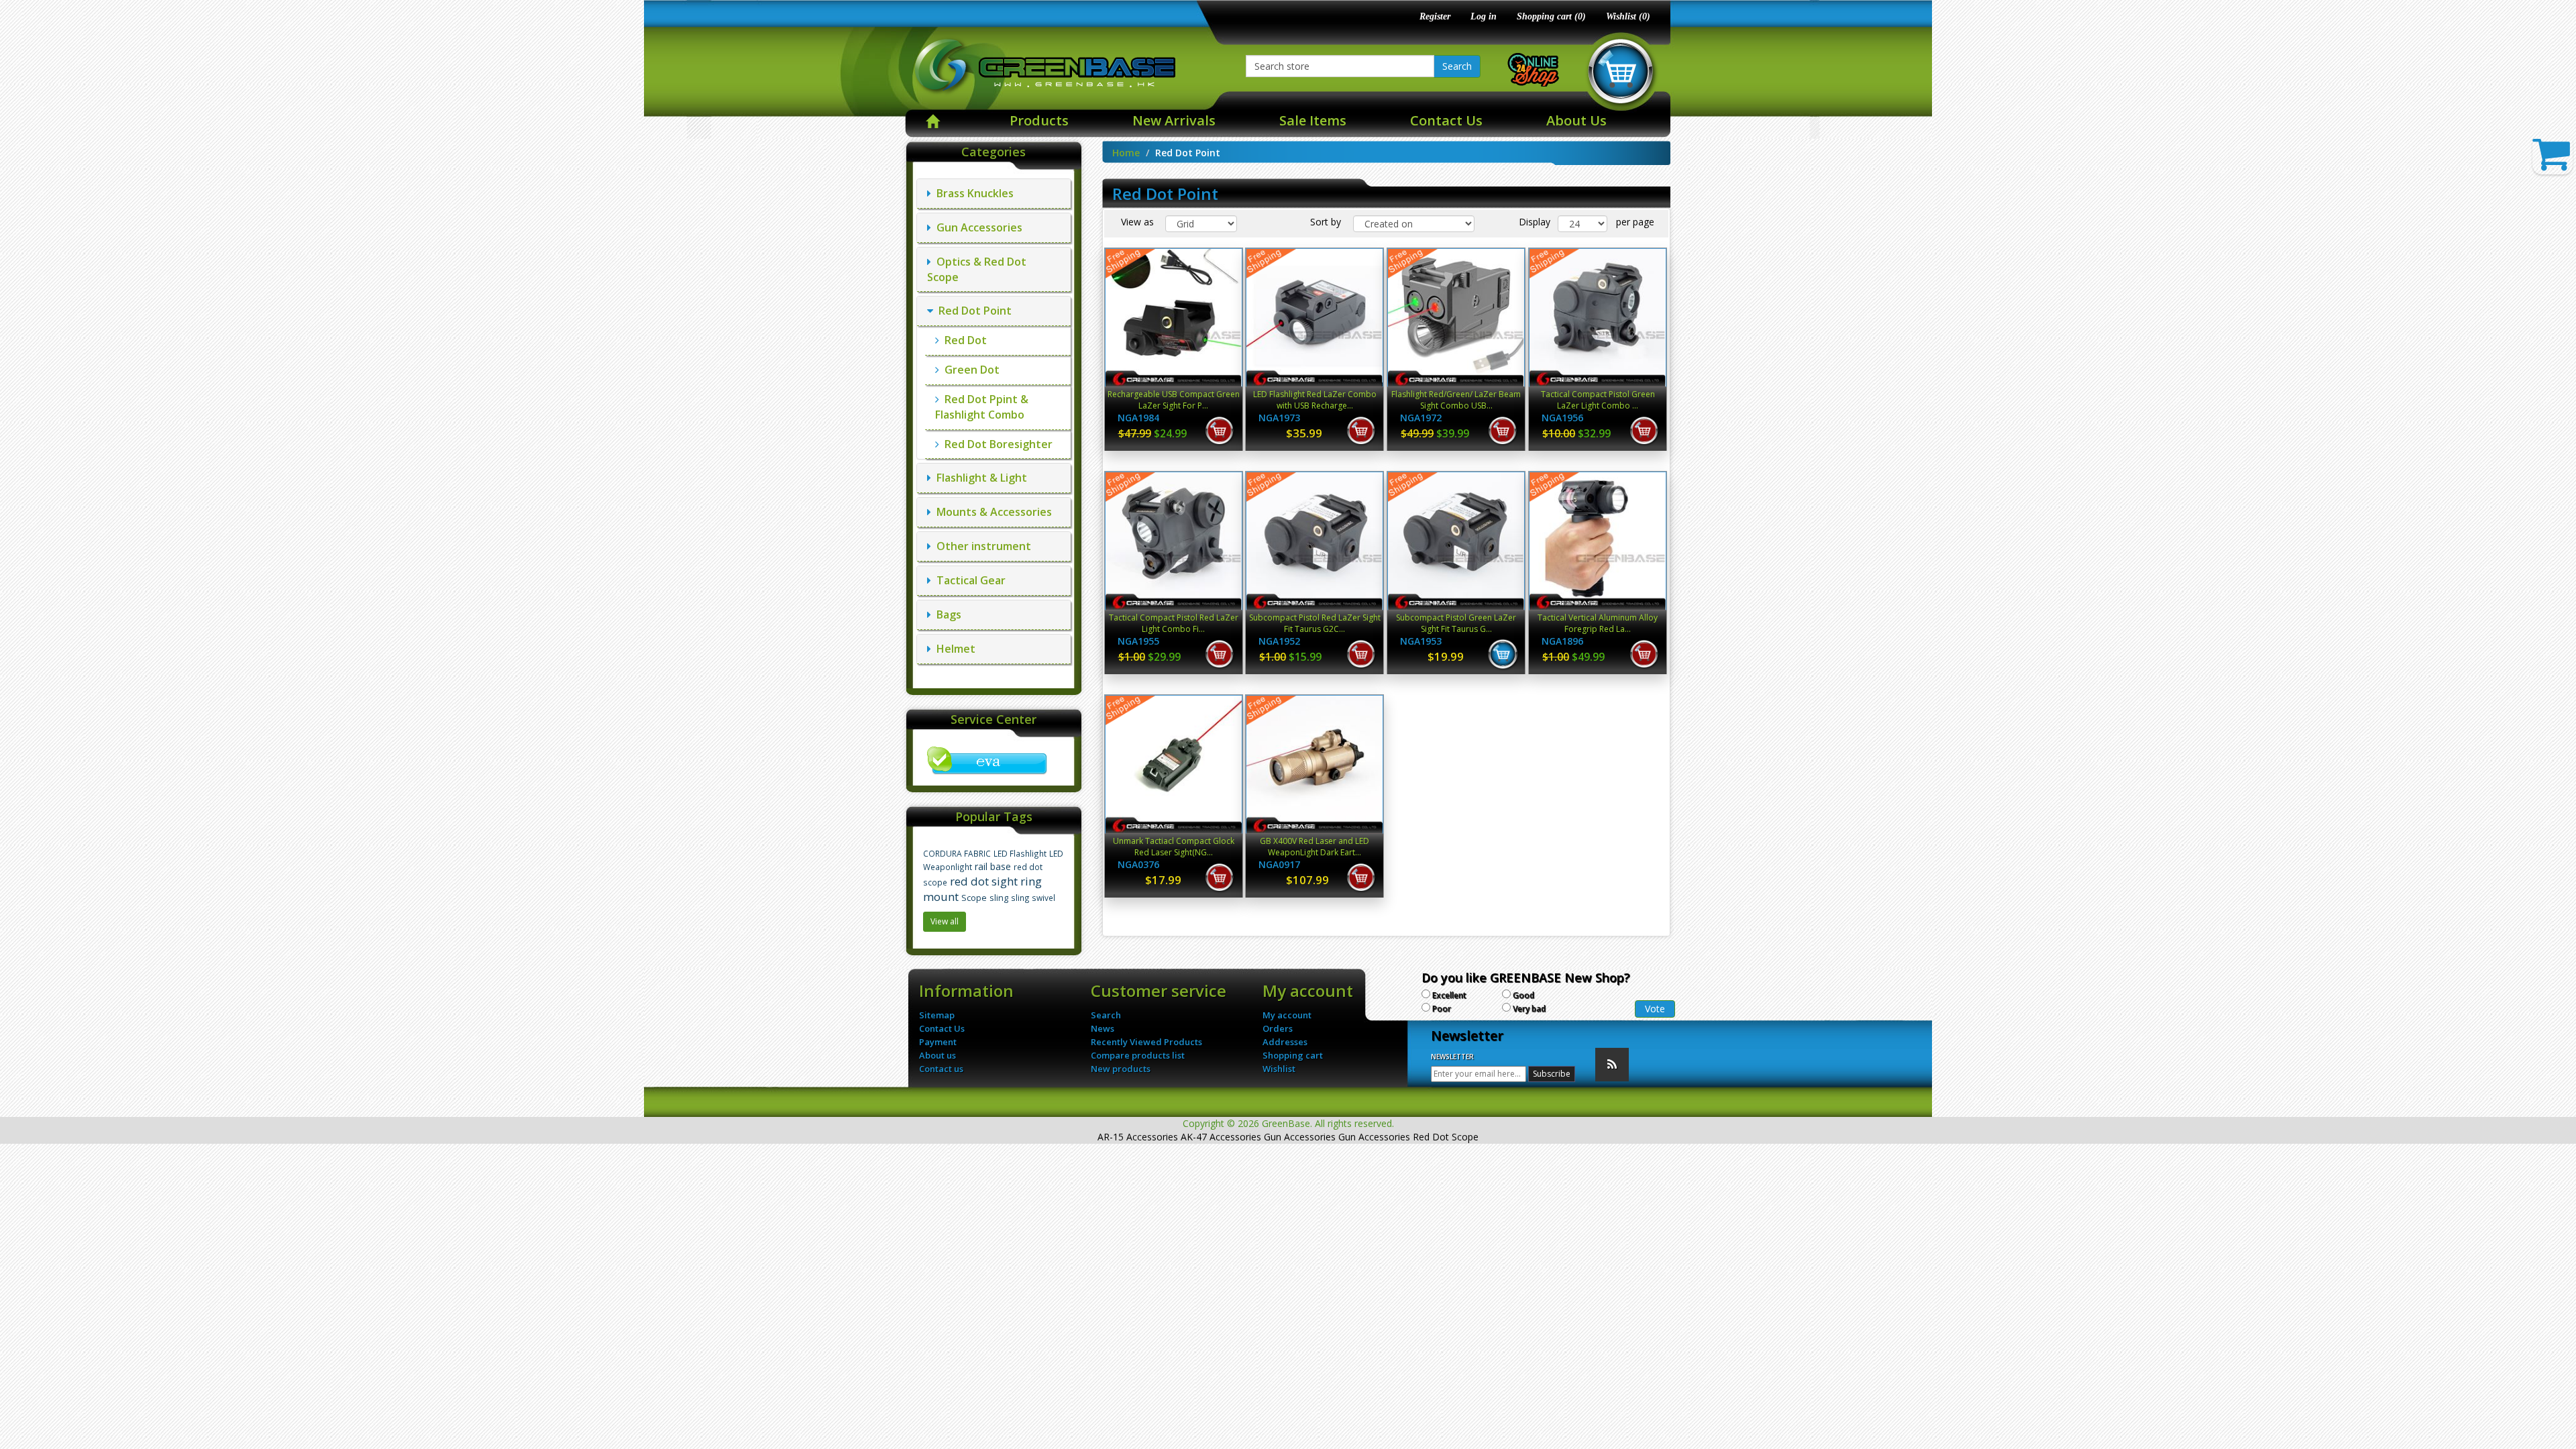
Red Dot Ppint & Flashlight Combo (982, 407)
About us (937, 1055)
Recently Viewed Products (1146, 1042)
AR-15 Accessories (1138, 1137)
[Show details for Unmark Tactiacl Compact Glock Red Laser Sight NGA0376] (1174, 764)
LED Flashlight (1020, 853)
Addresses (1285, 1042)
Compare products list (1138, 1055)
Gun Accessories (977, 227)
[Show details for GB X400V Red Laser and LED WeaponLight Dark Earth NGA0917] (1314, 764)
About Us (1576, 120)
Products (1039, 120)
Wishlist (1279, 1069)
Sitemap (937, 1015)
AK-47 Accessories (1221, 1137)
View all (945, 921)
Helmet (953, 649)
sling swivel (1033, 898)
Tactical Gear (968, 580)
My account (1287, 1015)
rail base (993, 866)
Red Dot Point (972, 311)
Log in (1484, 16)
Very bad (1529, 1009)
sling (999, 898)
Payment (938, 1042)
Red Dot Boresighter (996, 444)
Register (1435, 16)
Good (1523, 995)
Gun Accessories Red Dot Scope (1408, 1137)
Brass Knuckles (972, 193)
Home (1126, 153)
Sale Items (1313, 120)
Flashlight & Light (979, 478)
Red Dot (963, 340)
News (1103, 1028)
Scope (974, 898)
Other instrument (981, 546)
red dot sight (984, 881)
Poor (1442, 1009)
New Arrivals (1174, 120)
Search (1457, 66)
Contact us (941, 1069)
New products (1121, 1069)
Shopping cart (1293, 1055)
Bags (946, 614)
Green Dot (969, 370)
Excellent (1449, 995)
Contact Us (1446, 120)
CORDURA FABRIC (957, 853)
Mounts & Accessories (991, 512)
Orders (1278, 1028)
